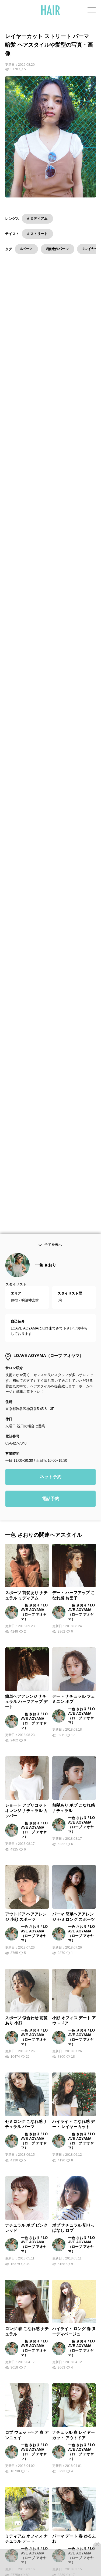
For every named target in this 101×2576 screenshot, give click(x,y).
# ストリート (37, 234)
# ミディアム (37, 218)
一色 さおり (46, 1267)
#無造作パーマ (58, 249)
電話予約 (51, 1500)
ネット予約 (51, 1478)
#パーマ (26, 249)
